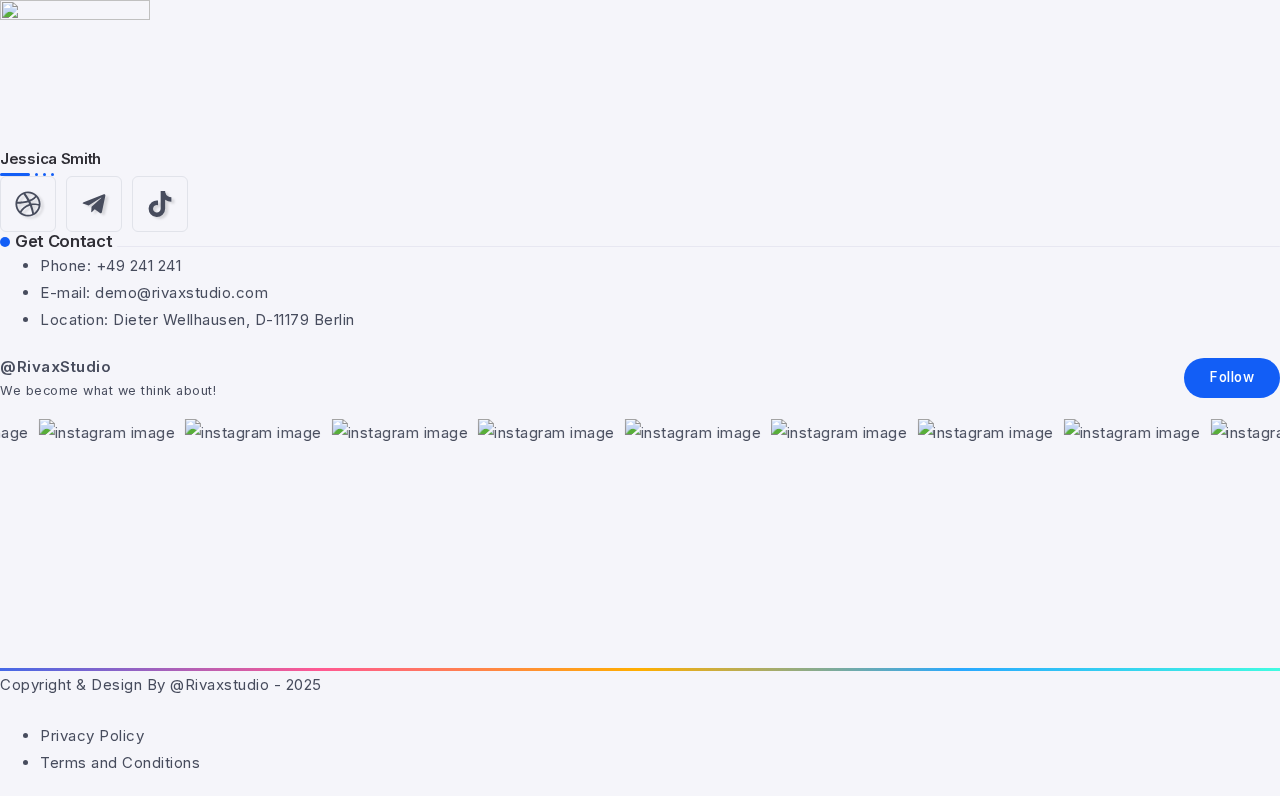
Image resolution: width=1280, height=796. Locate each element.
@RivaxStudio (55, 366)
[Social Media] (28, 204)
